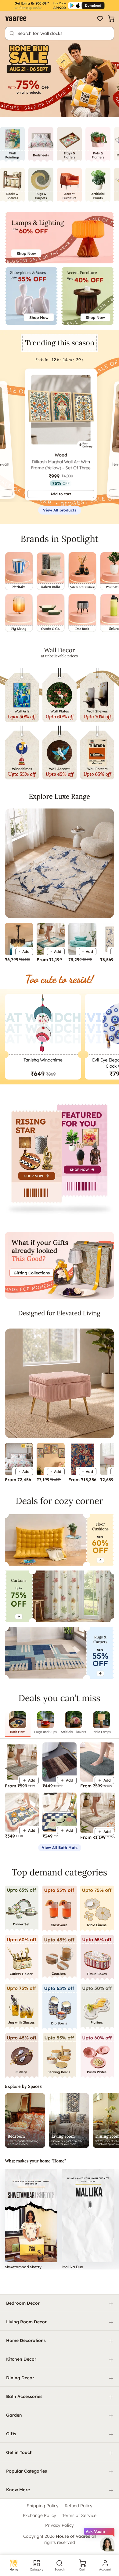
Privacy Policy (60, 2525)
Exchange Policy (40, 2515)
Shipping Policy (43, 2506)
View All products (60, 510)
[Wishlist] (100, 19)
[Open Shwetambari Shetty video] (31, 2215)
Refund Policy (79, 2506)
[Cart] (111, 19)
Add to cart (61, 494)
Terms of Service (79, 2515)
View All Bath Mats (60, 1847)
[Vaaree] (16, 19)
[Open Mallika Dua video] (88, 2215)
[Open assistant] (107, 2544)
